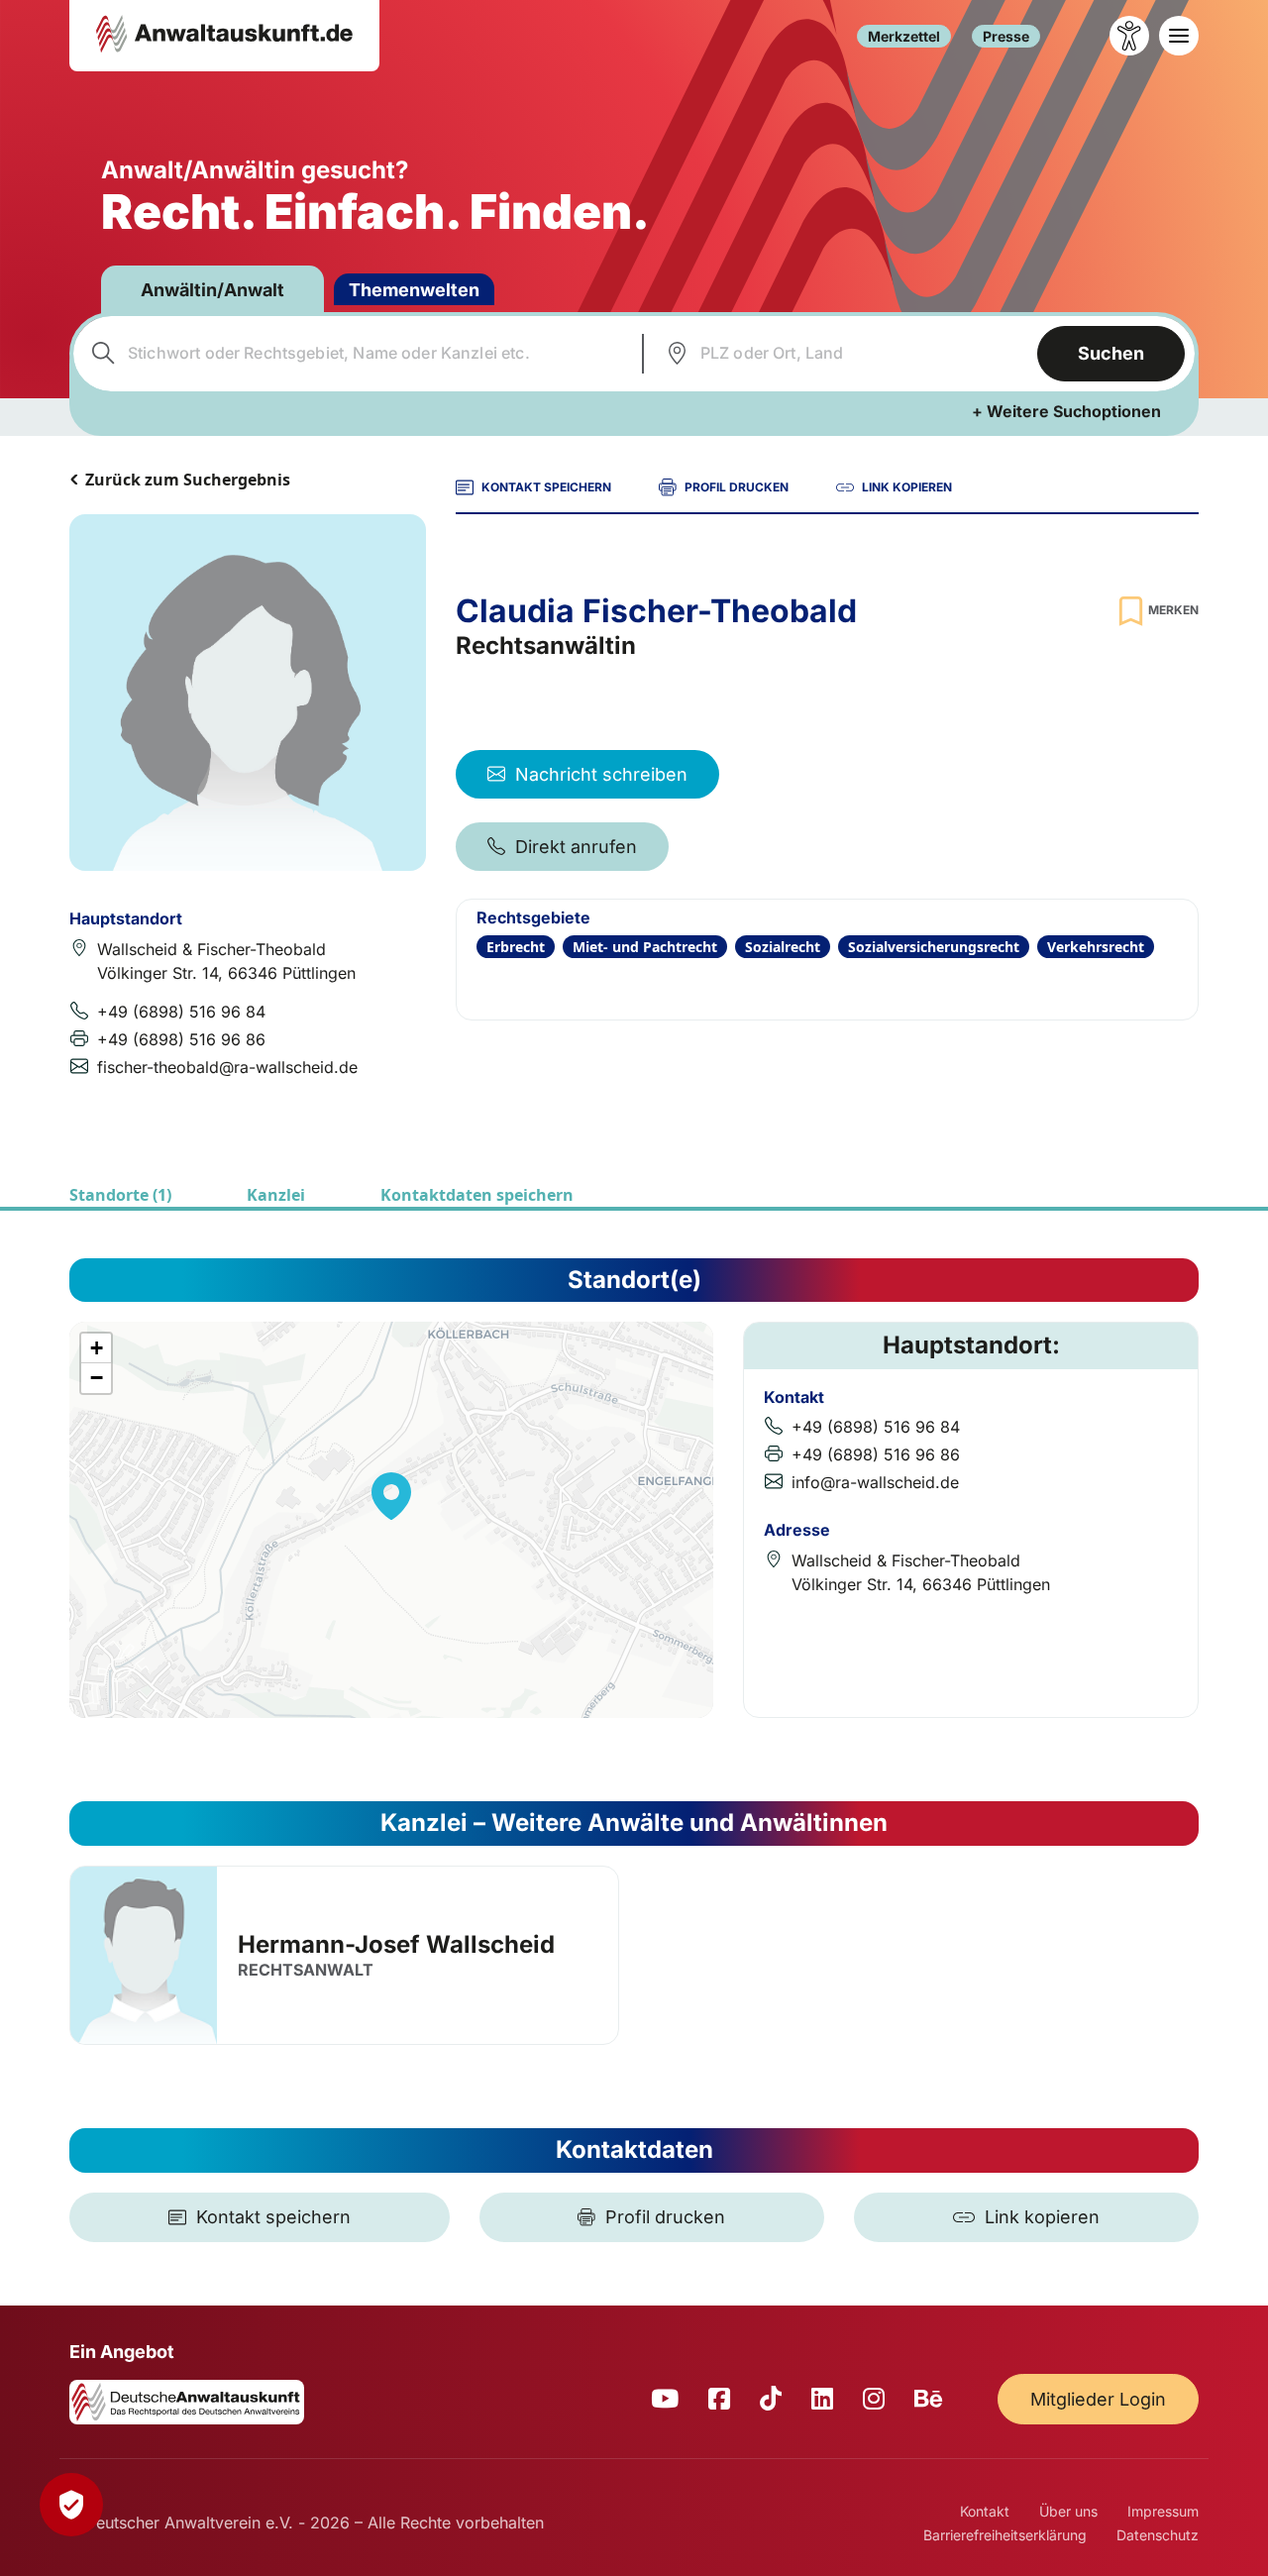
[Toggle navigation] (1179, 36)
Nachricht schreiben (601, 774)
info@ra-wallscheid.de (875, 1482)
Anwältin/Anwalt (212, 290)
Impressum (1163, 2511)
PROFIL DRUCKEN (737, 487)
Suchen (1111, 353)
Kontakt (985, 2511)
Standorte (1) (120, 1195)
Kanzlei (276, 1195)
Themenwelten (414, 290)
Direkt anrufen (576, 847)
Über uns (1068, 2511)
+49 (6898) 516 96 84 (181, 1012)
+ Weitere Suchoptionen (1066, 411)
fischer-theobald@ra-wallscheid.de (227, 1067)
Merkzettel (904, 36)
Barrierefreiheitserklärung (1005, 2535)
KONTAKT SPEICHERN (546, 487)
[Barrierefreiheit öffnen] (1129, 36)
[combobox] (355, 354)
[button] (391, 1496)
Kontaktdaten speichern (477, 1195)
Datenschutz (1158, 2535)
